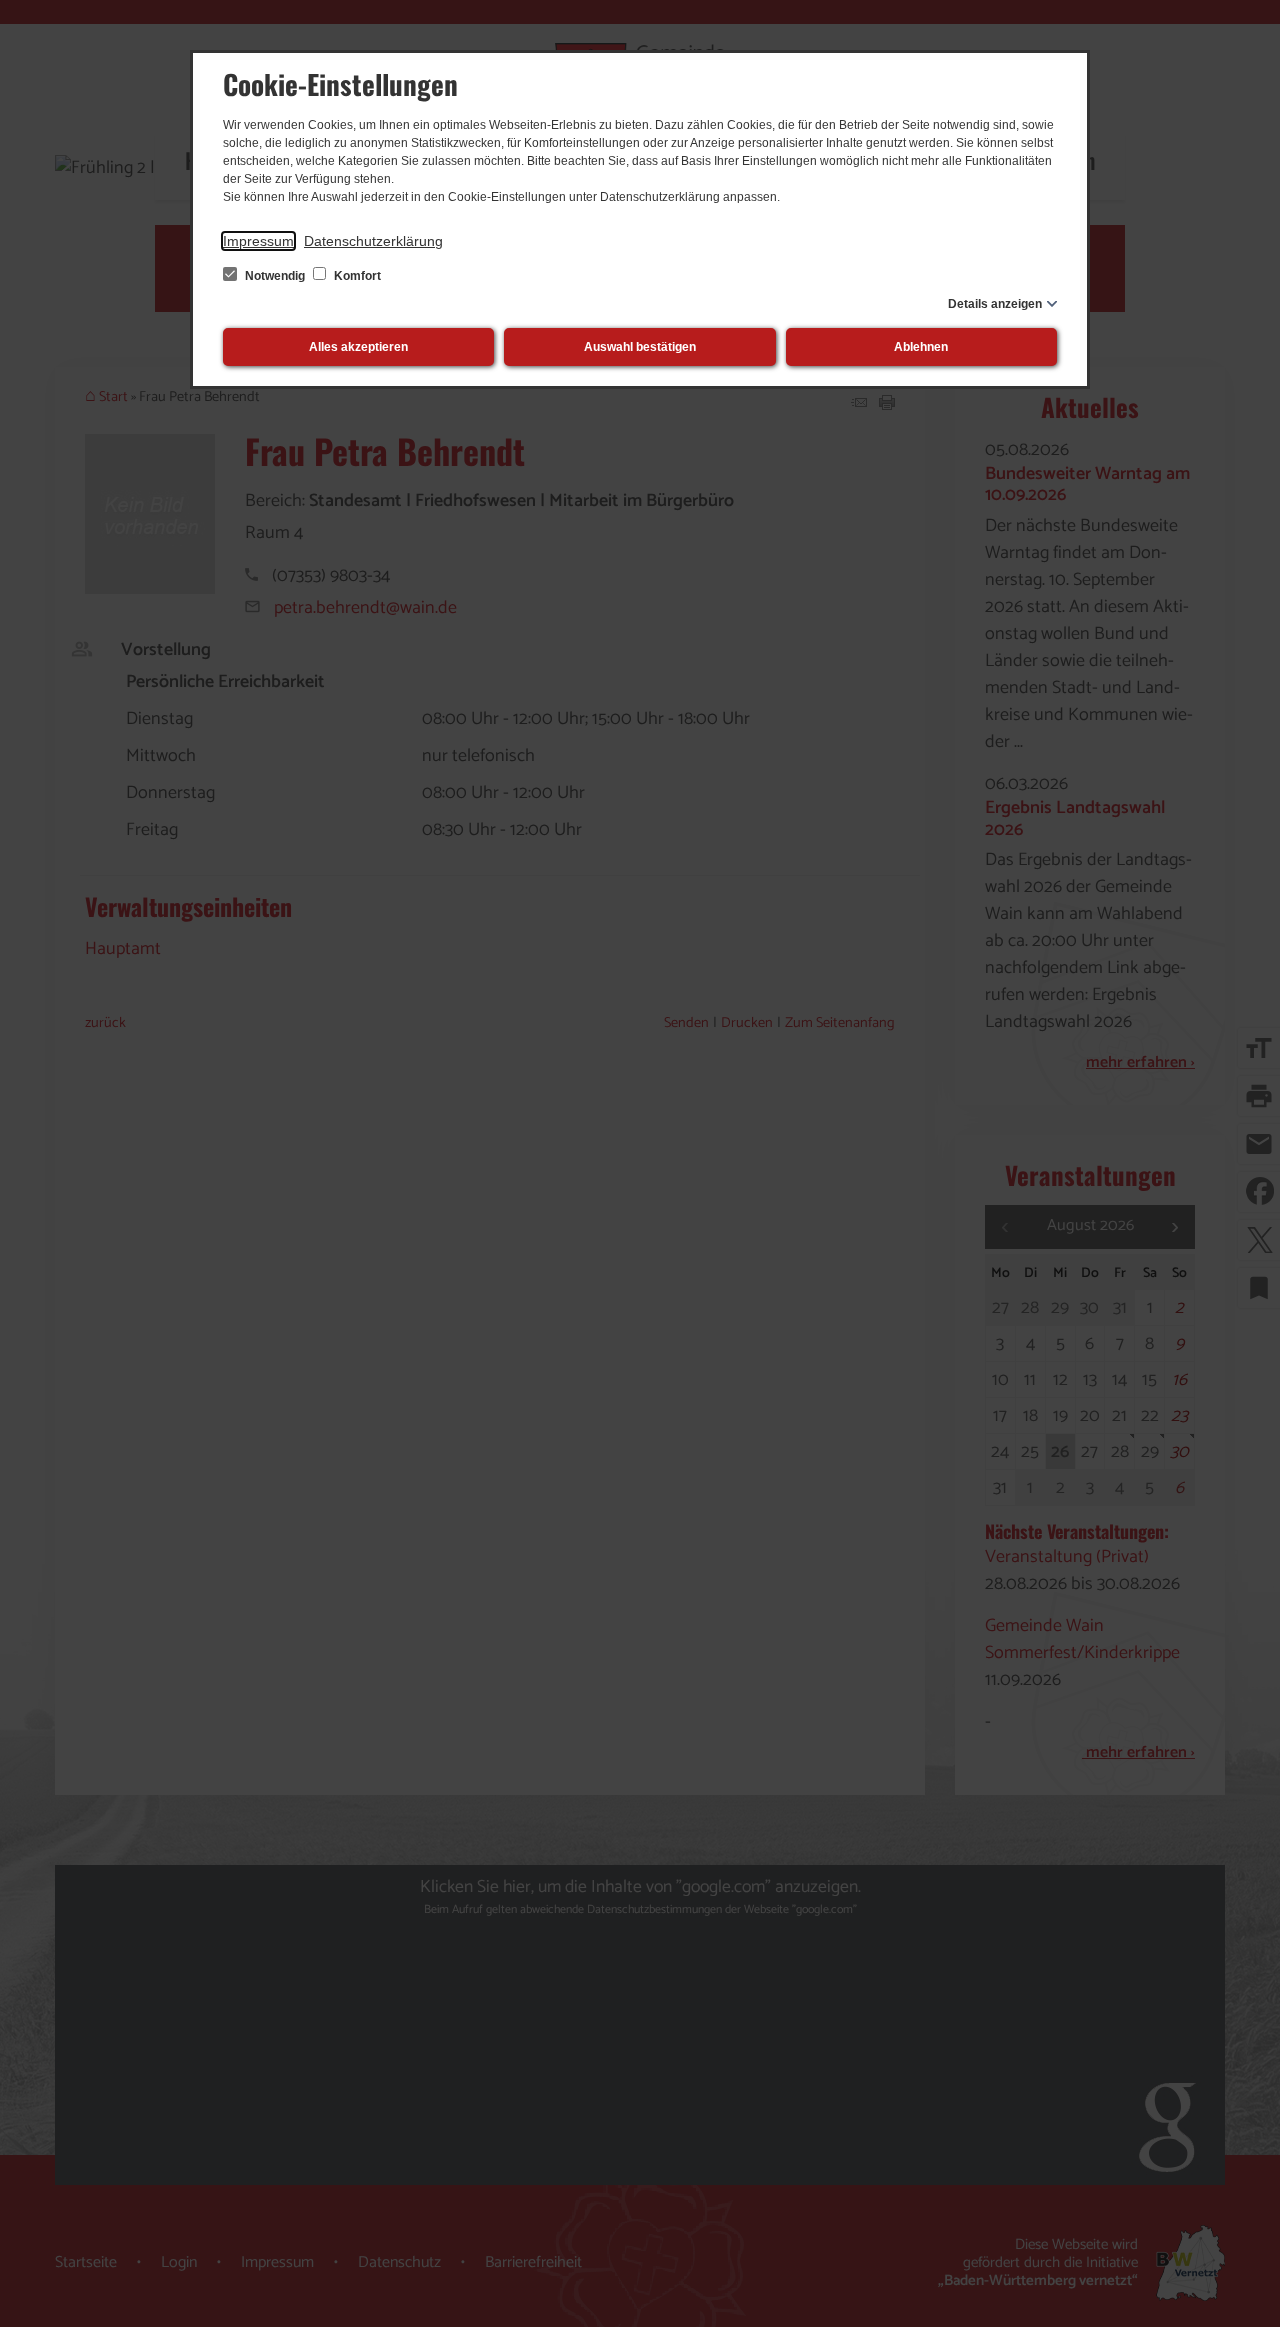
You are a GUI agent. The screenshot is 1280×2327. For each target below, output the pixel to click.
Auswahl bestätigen (640, 347)
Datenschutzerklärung (373, 241)
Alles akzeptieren (358, 347)
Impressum (258, 241)
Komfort (356, 276)
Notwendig (275, 276)
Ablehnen (921, 347)
